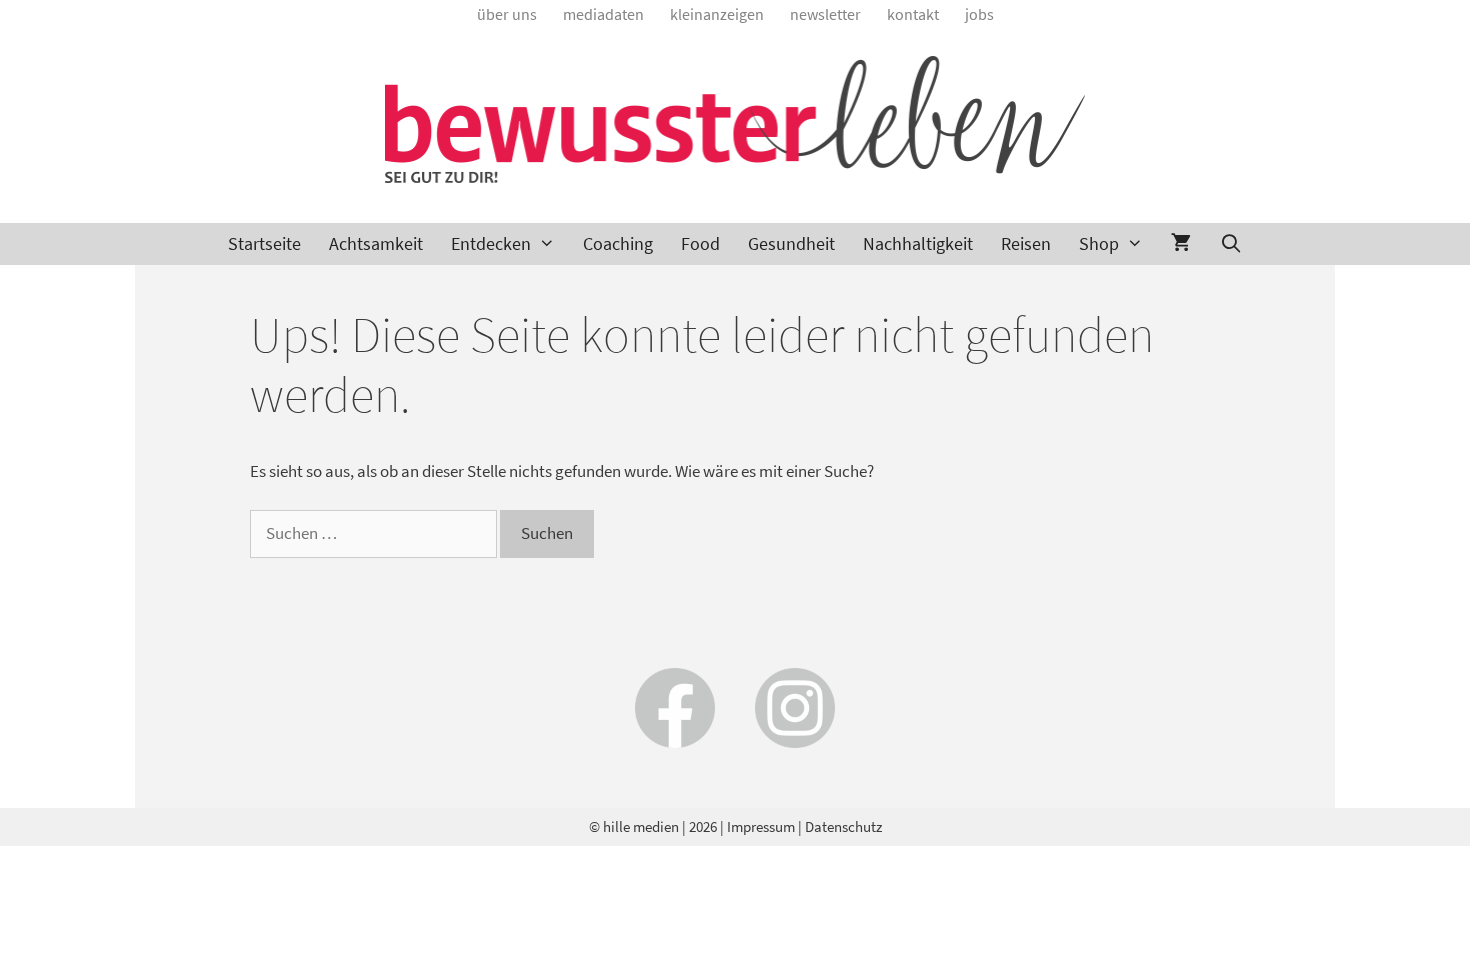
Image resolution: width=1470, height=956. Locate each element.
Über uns (507, 14)
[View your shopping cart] (1181, 244)
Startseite (264, 243)
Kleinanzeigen (717, 14)
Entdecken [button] (491, 243)
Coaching (618, 243)
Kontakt (913, 14)
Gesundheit (791, 243)
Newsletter (825, 14)
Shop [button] (1099, 243)
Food (700, 243)
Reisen (1026, 243)
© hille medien (634, 826)
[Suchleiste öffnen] (1230, 244)
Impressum (761, 826)
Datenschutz (843, 826)
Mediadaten (603, 14)
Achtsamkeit (376, 243)
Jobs (979, 14)
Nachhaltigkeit (918, 243)
